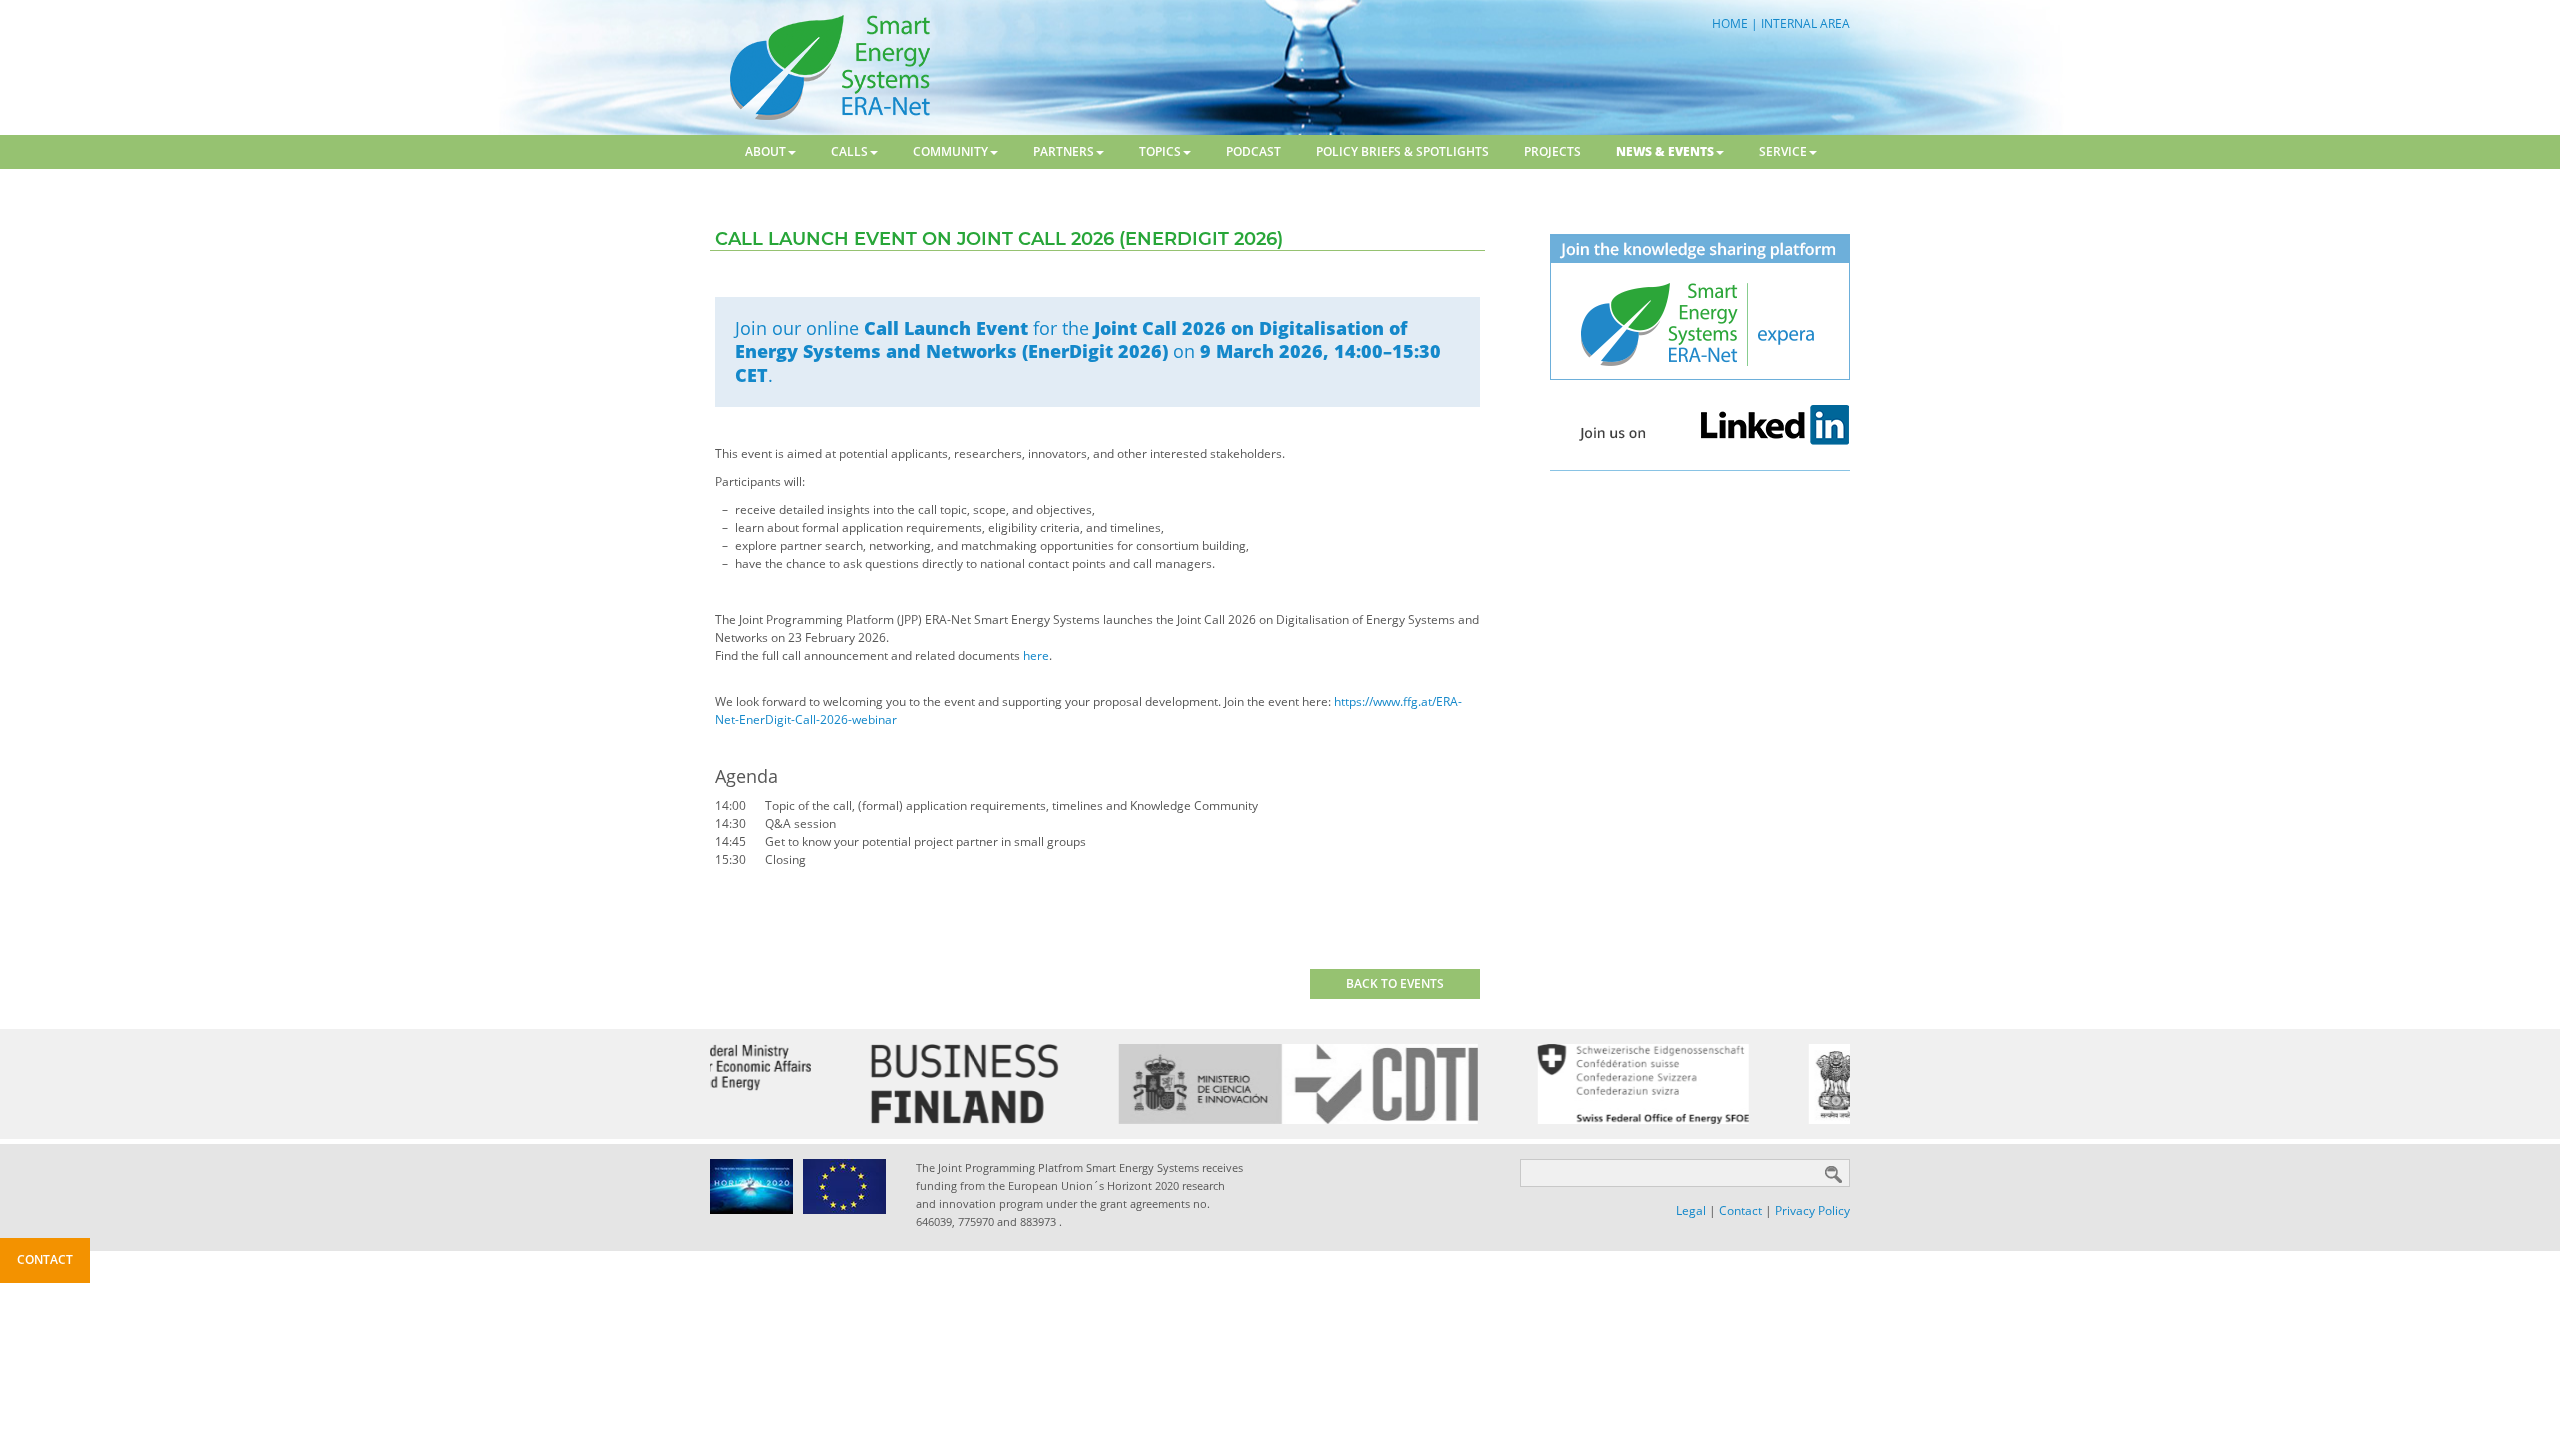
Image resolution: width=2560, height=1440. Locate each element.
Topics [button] (1160, 151)
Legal (1691, 1210)
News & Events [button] (1665, 151)
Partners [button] (1063, 151)
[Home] (827, 66)
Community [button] (950, 151)
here (1036, 655)
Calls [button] (849, 151)
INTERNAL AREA (1805, 23)
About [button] (765, 151)
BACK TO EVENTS (1395, 983)
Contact (1740, 1210)
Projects (1552, 151)
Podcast (1253, 151)
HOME (1730, 23)
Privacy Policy (1812, 1210)
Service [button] (1783, 151)
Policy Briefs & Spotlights (1402, 151)
